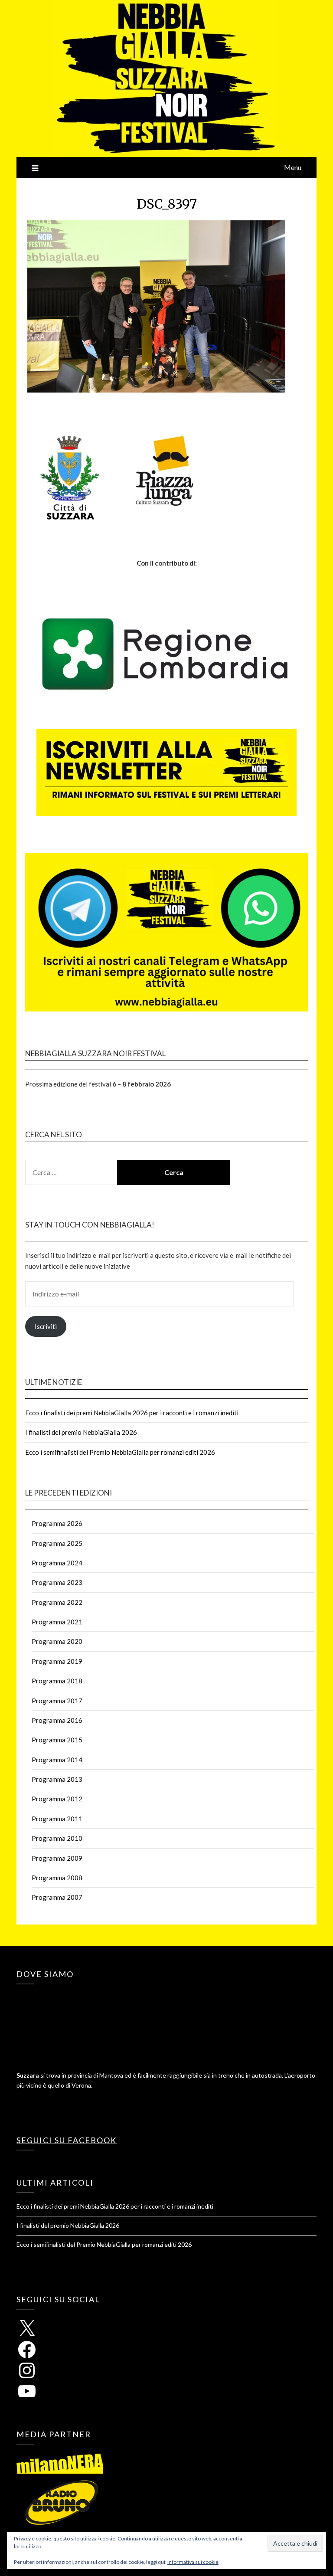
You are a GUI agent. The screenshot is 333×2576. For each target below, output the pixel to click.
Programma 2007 (57, 1897)
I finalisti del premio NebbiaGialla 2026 (81, 1432)
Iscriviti (46, 1326)
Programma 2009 (57, 1858)
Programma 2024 (57, 1563)
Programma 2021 (57, 1622)
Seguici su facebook (67, 2140)
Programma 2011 (57, 1819)
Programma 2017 (57, 1701)
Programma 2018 (57, 1681)
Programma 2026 (57, 1523)
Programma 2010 (57, 1838)
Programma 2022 (57, 1602)
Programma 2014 (57, 1760)
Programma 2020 (57, 1641)
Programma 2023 (57, 1582)
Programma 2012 (57, 1799)
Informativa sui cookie (193, 2562)
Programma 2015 (57, 1740)
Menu (293, 167)
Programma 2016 (57, 1720)
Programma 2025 (57, 1543)
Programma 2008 (57, 1878)
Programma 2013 (57, 1779)
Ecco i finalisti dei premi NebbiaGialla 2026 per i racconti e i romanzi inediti (132, 1413)
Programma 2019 (57, 1661)
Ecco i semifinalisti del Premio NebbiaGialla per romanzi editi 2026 (120, 1452)
